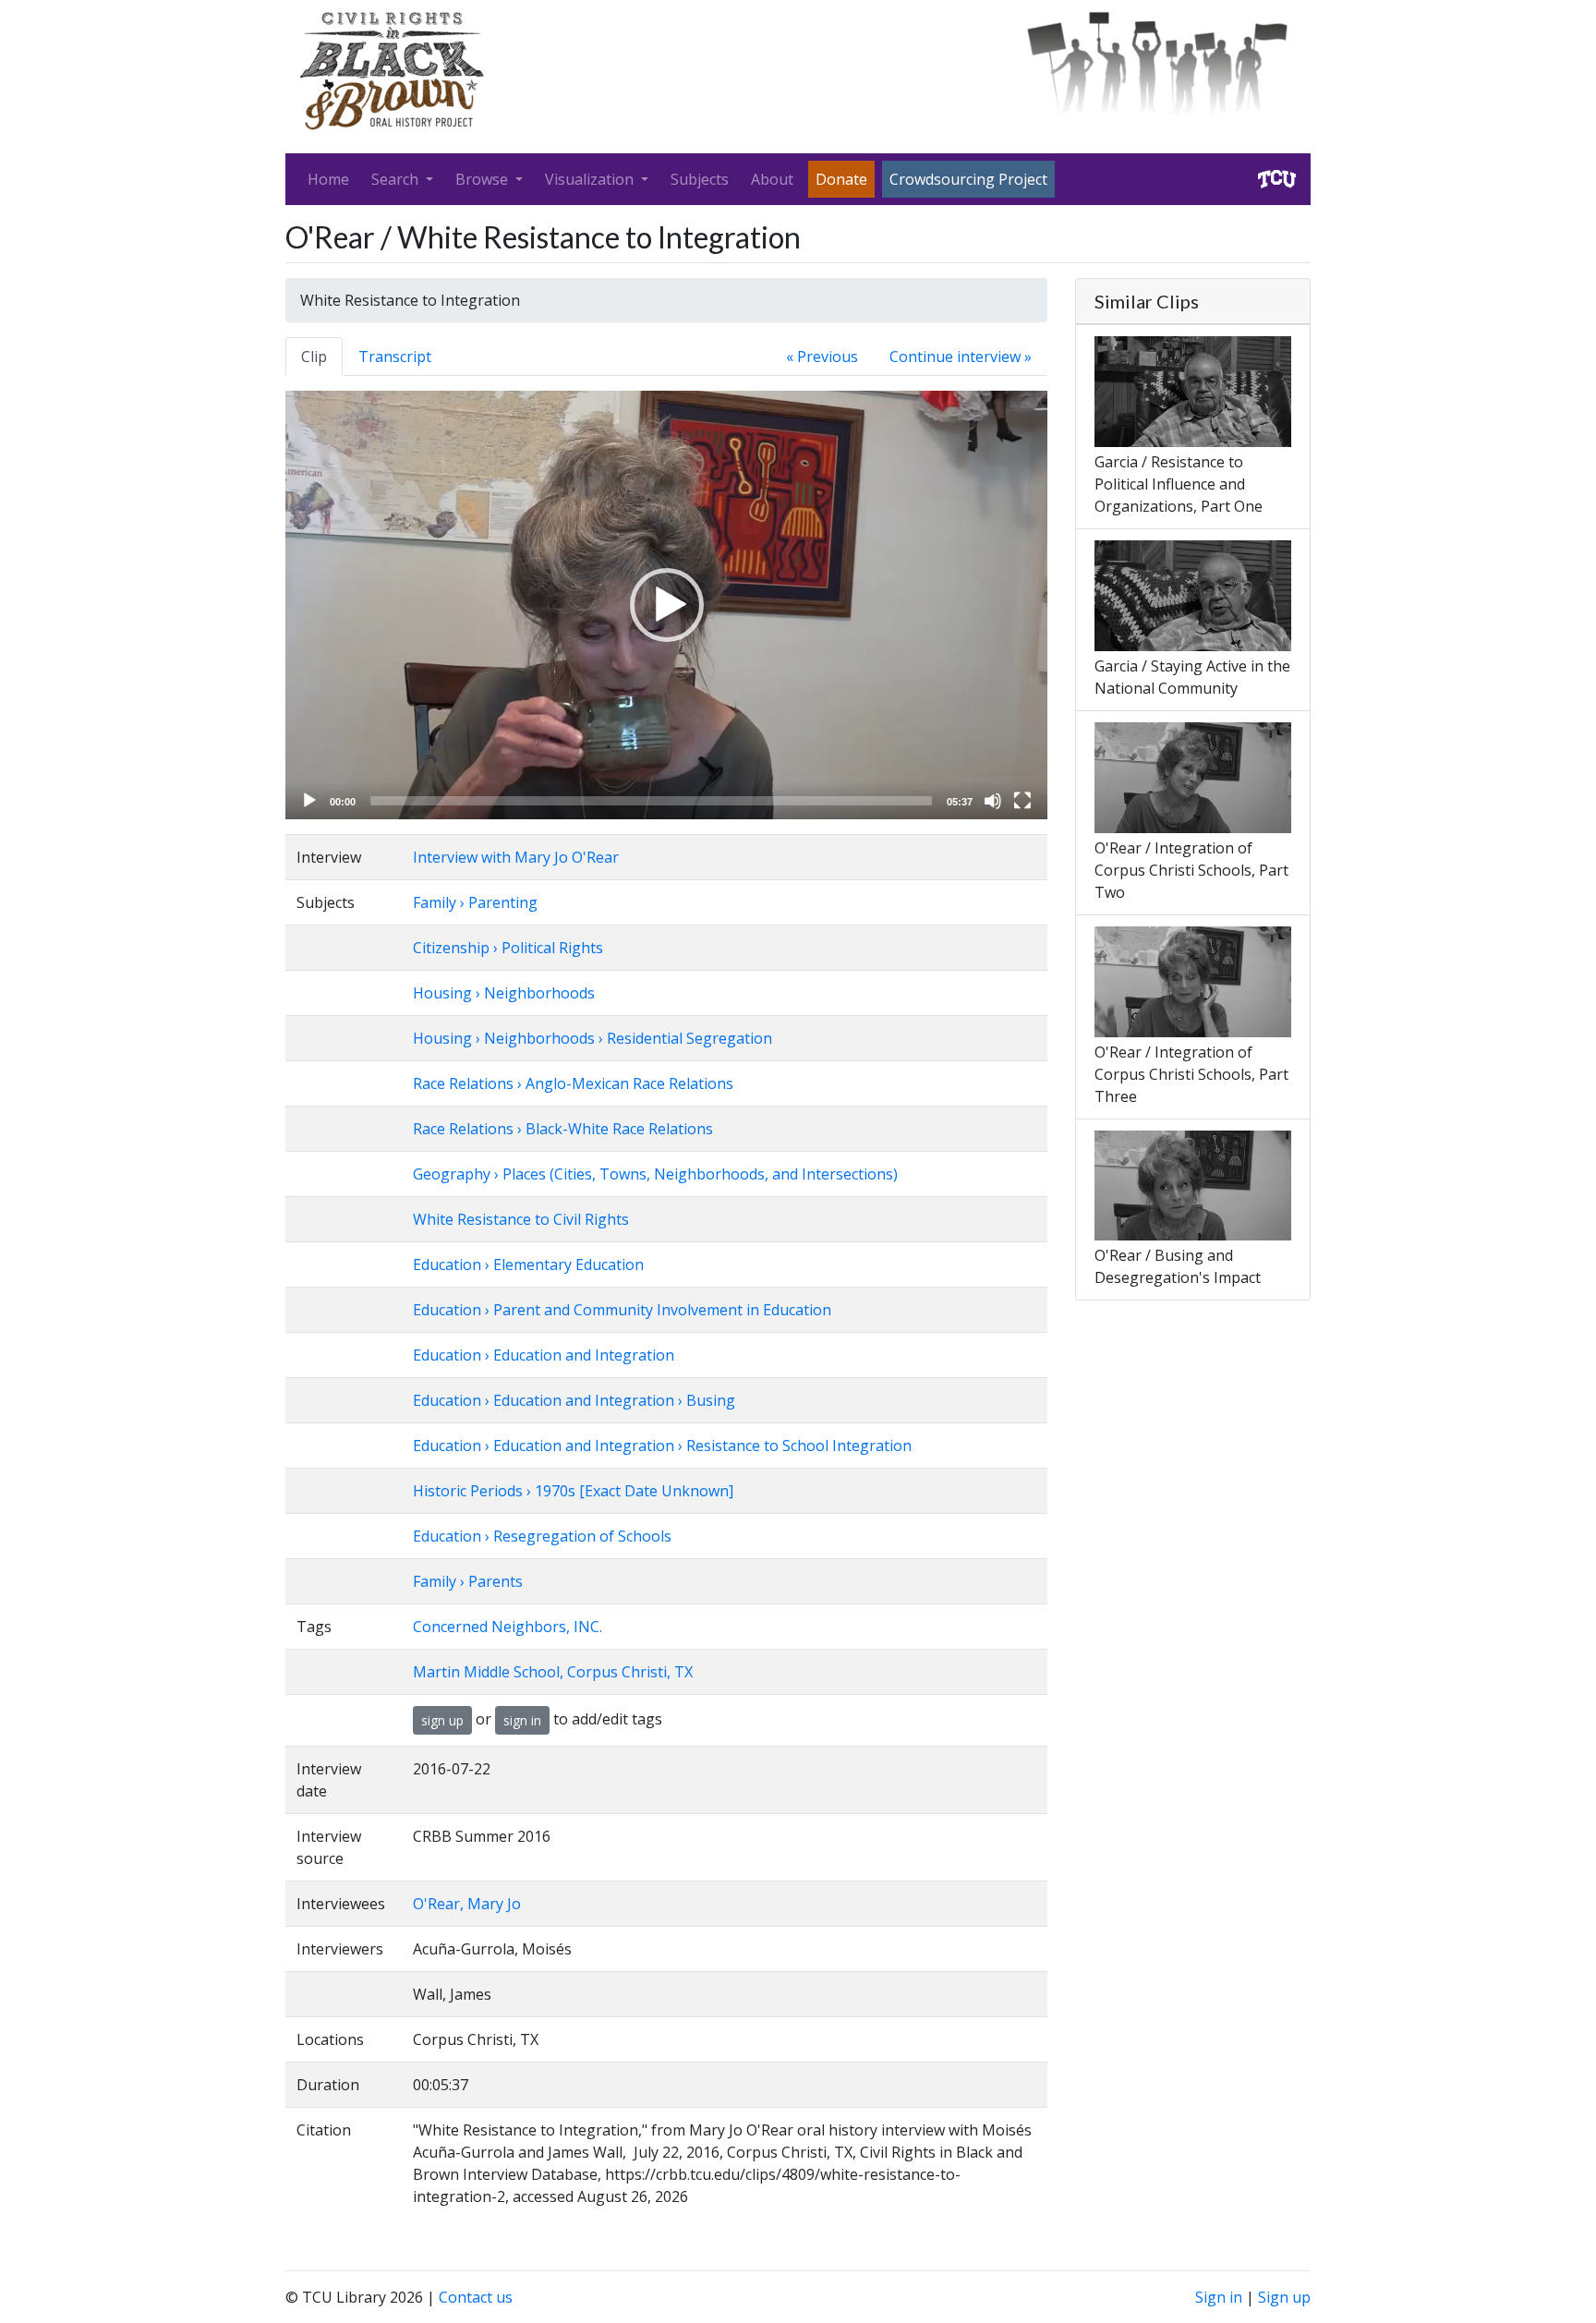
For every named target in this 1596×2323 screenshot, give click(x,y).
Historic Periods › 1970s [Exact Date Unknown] (573, 1491)
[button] (667, 605)
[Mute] (993, 801)
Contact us (476, 2297)
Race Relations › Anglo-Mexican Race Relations (573, 1083)
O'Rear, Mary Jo (467, 1904)
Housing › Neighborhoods (504, 993)
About (772, 179)
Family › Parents (468, 1581)
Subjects (700, 179)
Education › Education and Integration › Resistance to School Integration (662, 1446)
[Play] (309, 801)
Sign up (1284, 2297)
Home (328, 179)
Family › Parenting (475, 902)
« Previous (822, 357)
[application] (666, 605)
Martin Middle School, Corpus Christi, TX (553, 1672)
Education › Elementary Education (528, 1264)
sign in (522, 1720)
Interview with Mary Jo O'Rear (516, 857)
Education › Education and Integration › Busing (574, 1400)
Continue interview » (961, 357)
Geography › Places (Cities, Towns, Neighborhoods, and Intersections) (655, 1174)
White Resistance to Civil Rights (521, 1219)
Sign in (1219, 2297)
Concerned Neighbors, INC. (508, 1627)
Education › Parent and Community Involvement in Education (622, 1310)
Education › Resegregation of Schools (542, 1536)
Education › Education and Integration (544, 1355)
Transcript (395, 357)
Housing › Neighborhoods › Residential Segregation (592, 1038)
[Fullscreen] (1022, 801)
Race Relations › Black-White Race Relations (563, 1129)
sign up (442, 1720)
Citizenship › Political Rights (508, 948)
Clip (314, 357)
